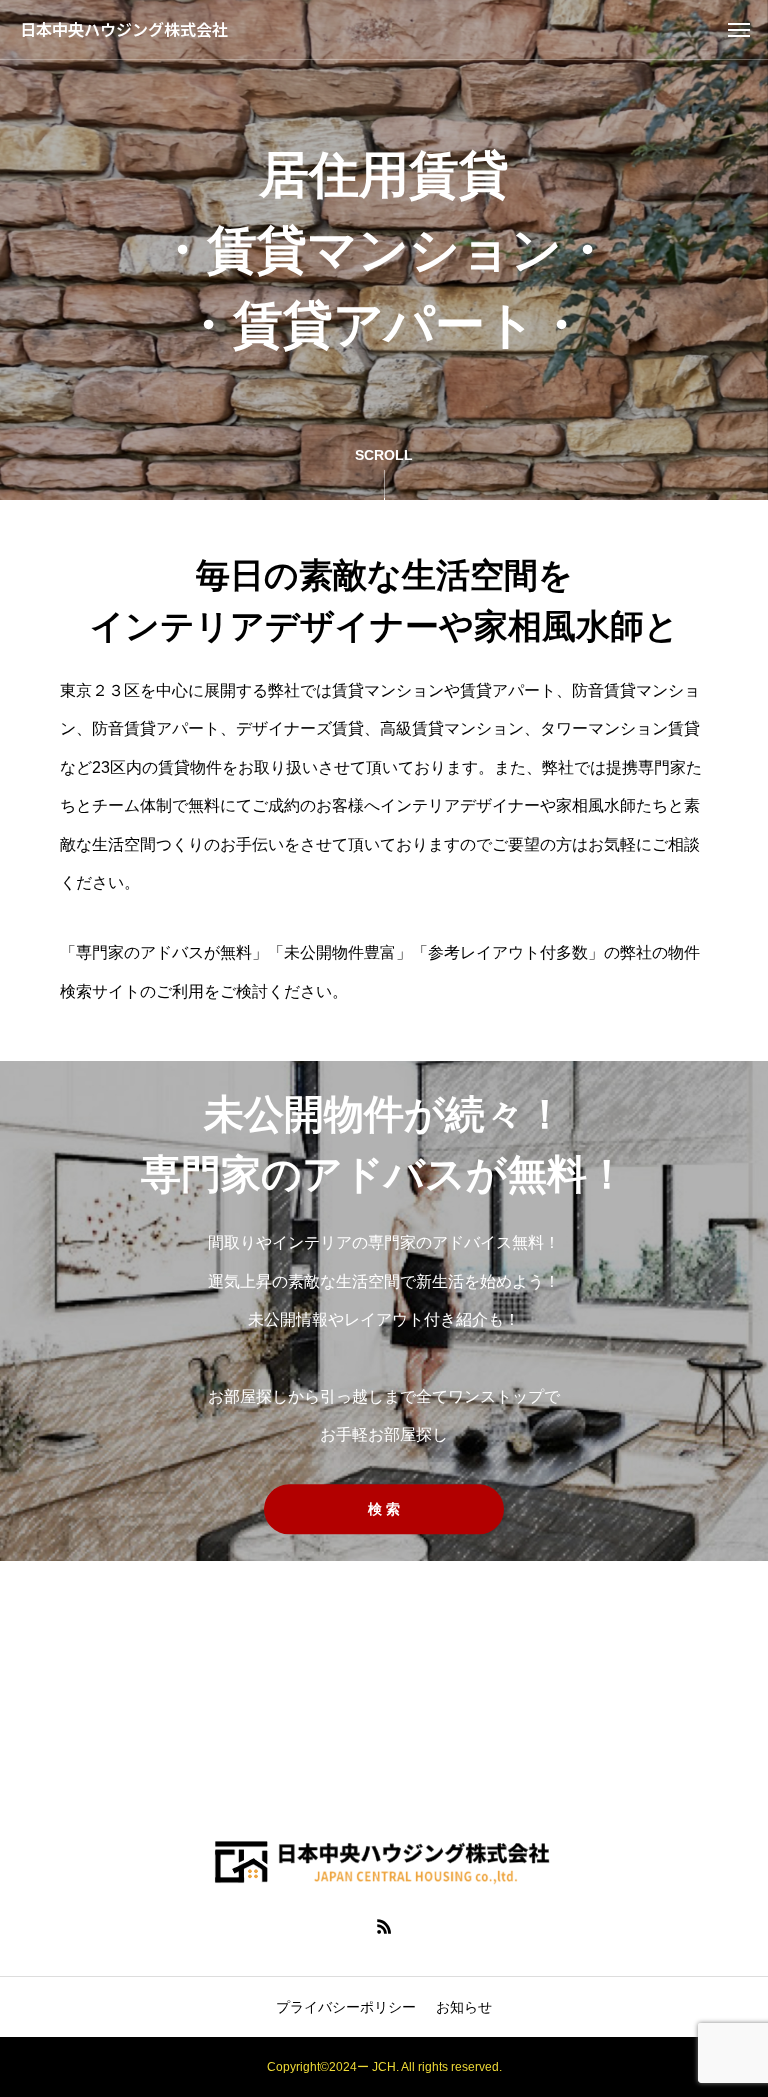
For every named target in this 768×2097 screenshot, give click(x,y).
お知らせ (464, 2007)
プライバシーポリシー (346, 2007)
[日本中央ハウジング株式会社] (384, 1861)
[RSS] (384, 1926)
